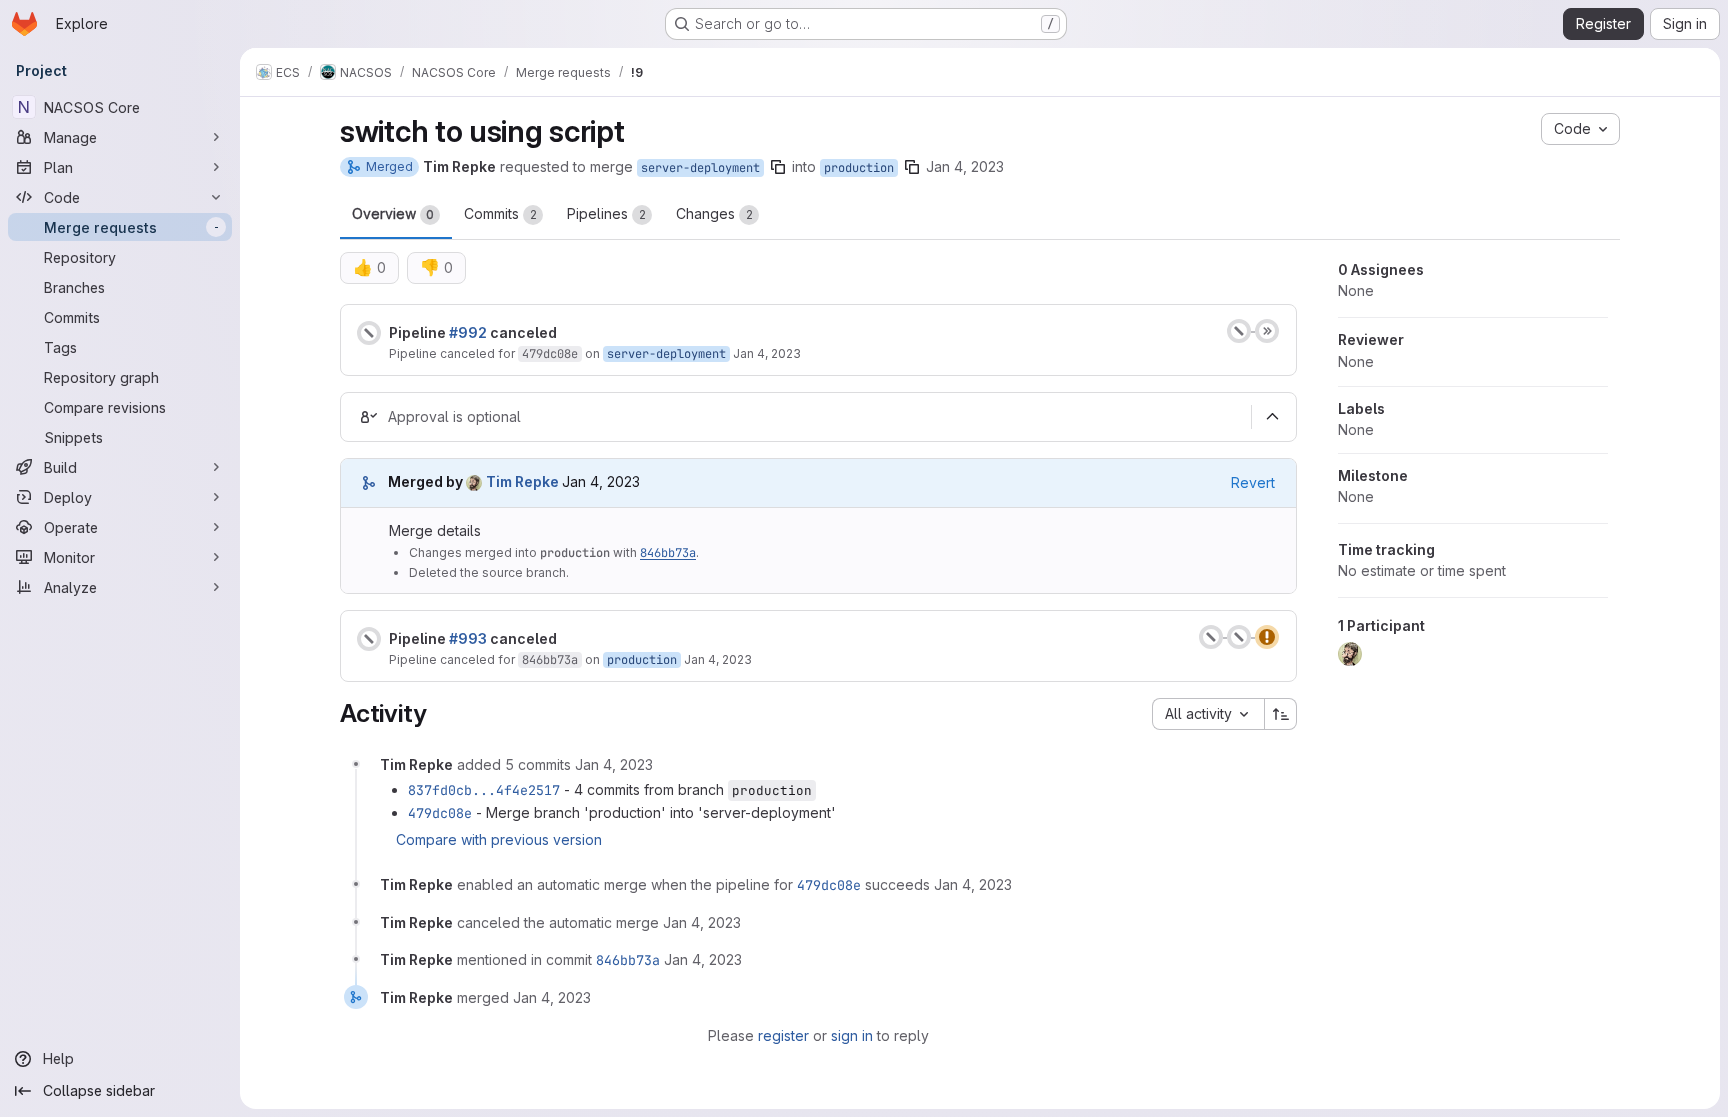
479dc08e (550, 354)
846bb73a (668, 553)
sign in (852, 1035)
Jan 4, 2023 (965, 166)
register (783, 1035)
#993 (468, 638)
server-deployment (700, 168)
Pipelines (606, 213)
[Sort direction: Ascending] (1281, 714)
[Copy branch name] (778, 167)
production (859, 168)
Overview (393, 213)
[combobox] (1208, 714)
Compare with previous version (499, 839)
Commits (500, 213)
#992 (468, 332)
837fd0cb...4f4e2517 (484, 790)
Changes (714, 213)
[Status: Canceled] (369, 333)
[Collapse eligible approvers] (1272, 417)
